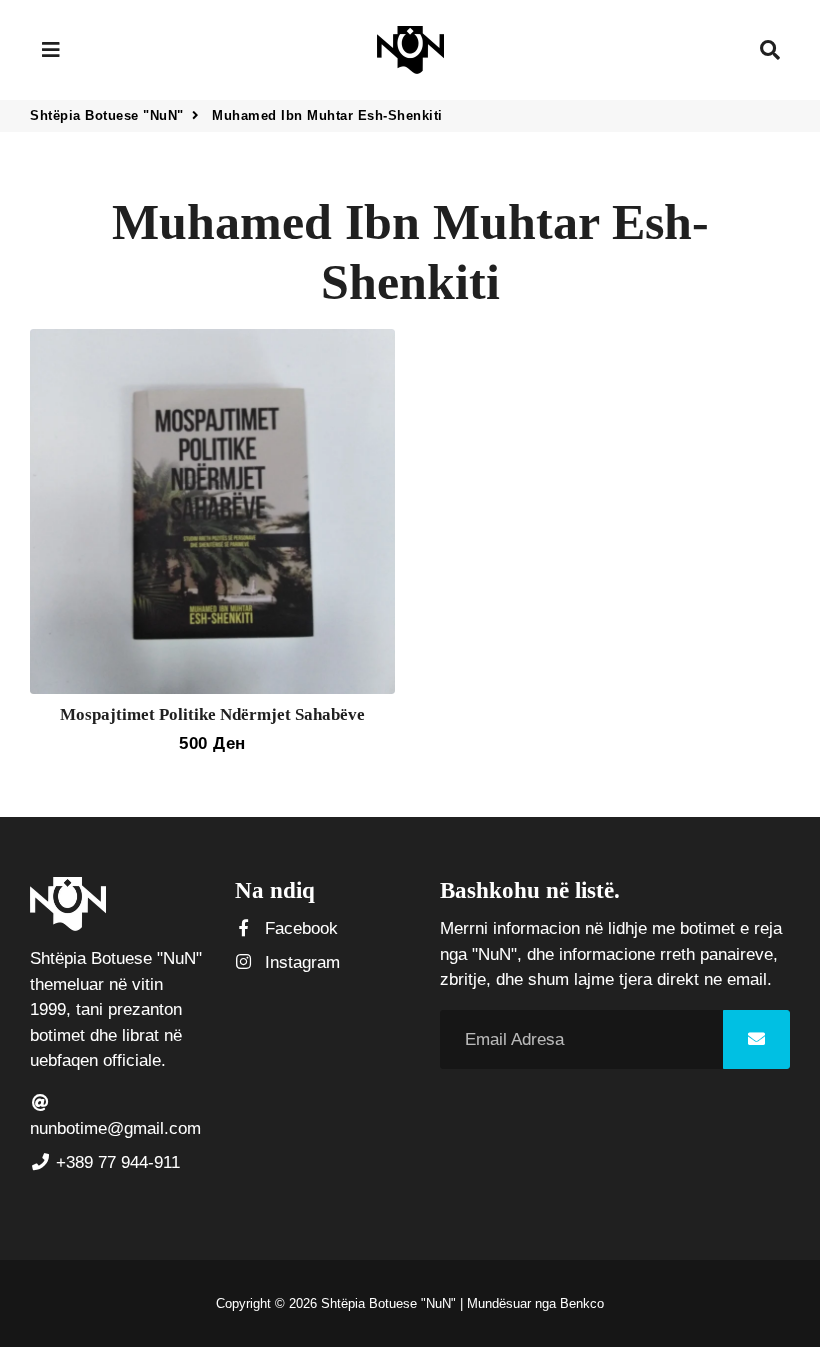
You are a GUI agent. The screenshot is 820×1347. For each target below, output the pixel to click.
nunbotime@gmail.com (115, 1128)
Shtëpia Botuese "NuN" (107, 115)
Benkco (582, 1303)
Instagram (300, 962)
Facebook (299, 928)
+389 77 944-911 (115, 1162)
